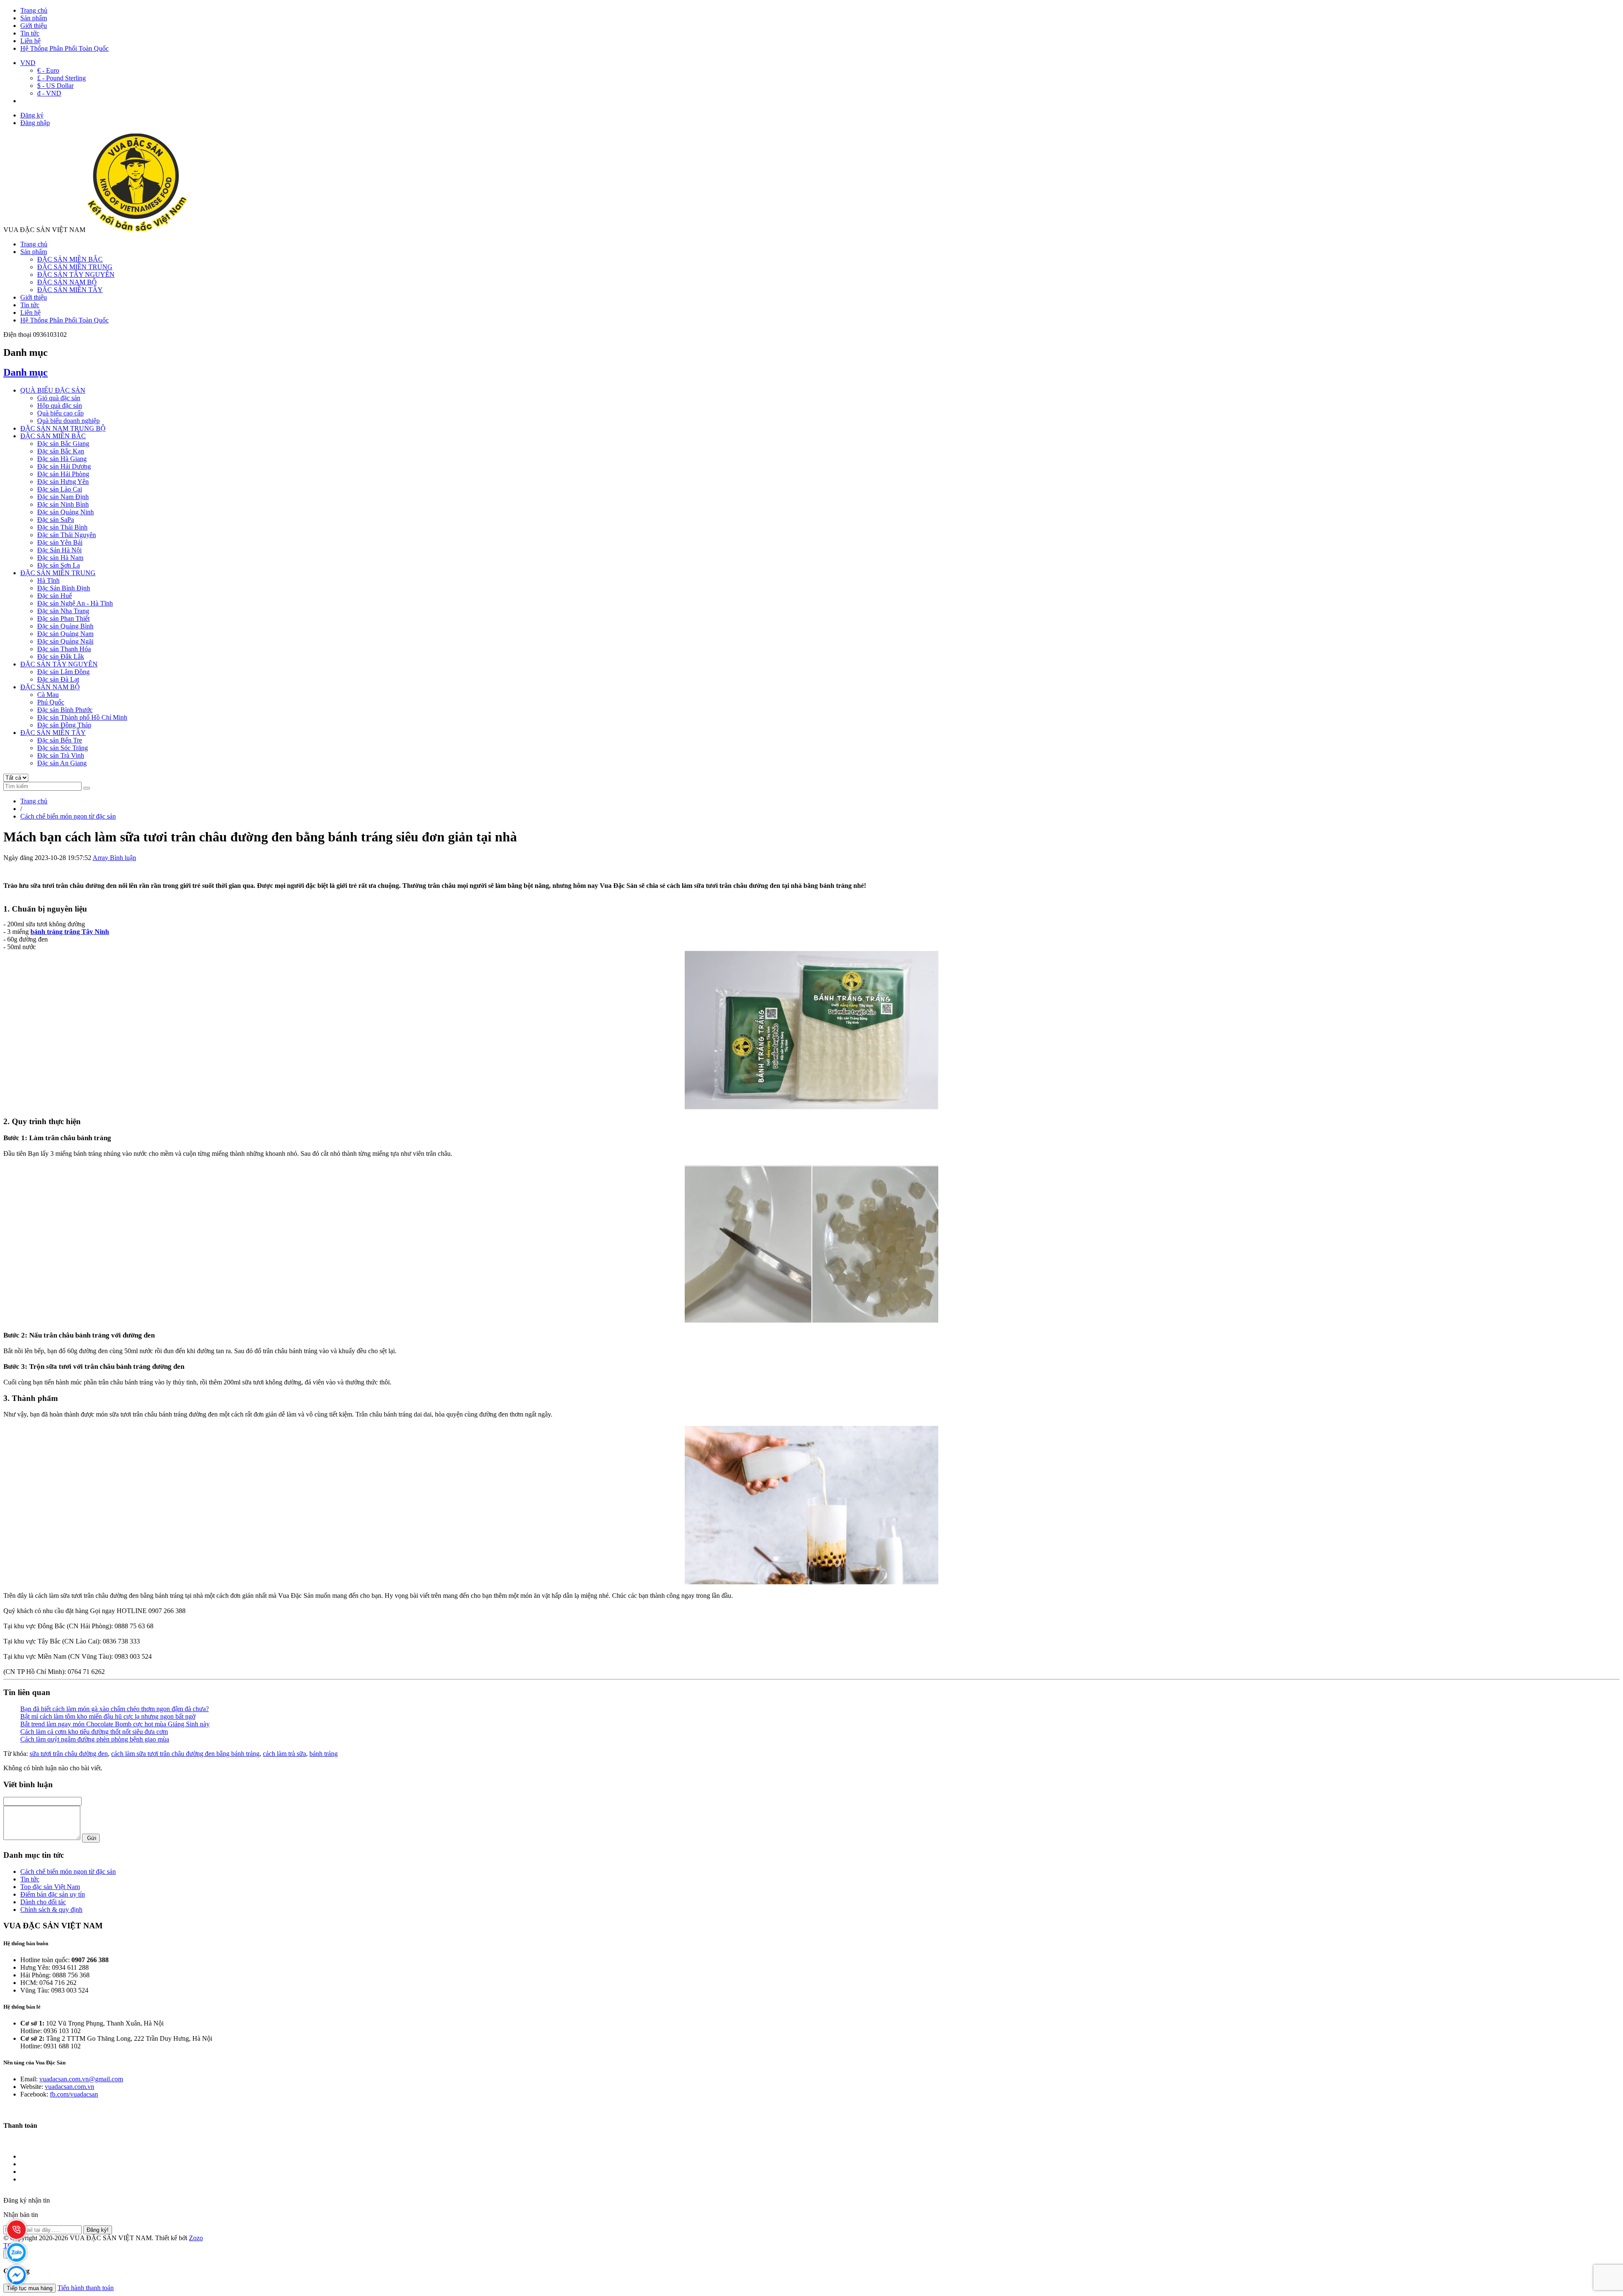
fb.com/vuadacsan (74, 2094)
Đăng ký (32, 115)
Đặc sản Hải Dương (64, 466)
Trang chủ (34, 10)
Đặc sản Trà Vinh (61, 755)
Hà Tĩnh (48, 580)
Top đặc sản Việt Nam (50, 1887)
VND (28, 63)
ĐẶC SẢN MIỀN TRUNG (75, 267)
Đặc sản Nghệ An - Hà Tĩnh (75, 603)
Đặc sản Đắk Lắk (61, 657)
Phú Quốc (51, 702)
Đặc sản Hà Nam (60, 558)
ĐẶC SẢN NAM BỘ (67, 282)
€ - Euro (48, 70)
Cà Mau (48, 695)
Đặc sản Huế (55, 596)
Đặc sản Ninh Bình (63, 504)
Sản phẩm (34, 18)
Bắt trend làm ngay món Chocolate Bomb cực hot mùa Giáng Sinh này (115, 1724)
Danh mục (26, 372)
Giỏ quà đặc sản (59, 398)
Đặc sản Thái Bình (62, 527)
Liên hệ (30, 41)
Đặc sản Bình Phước (65, 710)
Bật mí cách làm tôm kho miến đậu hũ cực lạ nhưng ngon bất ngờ (108, 1716)
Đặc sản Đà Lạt (58, 679)
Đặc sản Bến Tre (60, 740)
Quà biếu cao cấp (60, 413)
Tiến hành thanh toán (86, 2288)
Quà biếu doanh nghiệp (68, 421)
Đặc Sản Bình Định (64, 588)
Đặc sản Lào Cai (60, 489)
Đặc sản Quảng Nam (65, 634)
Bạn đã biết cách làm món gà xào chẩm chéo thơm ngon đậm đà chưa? (115, 1709)
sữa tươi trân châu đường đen (69, 1754)
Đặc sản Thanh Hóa (64, 649)
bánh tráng (324, 1754)
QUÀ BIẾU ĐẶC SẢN (53, 390)
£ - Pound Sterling (61, 78)
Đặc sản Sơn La (59, 565)
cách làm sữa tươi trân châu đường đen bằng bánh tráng (185, 1754)
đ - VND (49, 93)
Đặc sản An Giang (62, 763)
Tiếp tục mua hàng (30, 2288)
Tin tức (30, 33)
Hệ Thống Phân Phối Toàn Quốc (64, 48)
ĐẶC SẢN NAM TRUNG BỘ (63, 428)
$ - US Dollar (55, 86)
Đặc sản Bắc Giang (63, 444)
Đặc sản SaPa (56, 520)
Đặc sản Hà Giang (62, 459)
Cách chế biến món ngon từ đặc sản (68, 1871)
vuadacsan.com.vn (70, 2087)
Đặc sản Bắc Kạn (61, 451)
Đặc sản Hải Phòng (63, 474)
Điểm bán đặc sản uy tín (53, 1894)
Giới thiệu (34, 26)
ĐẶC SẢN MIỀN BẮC (70, 259)
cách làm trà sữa (284, 1754)
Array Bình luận (114, 858)
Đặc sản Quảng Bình (65, 626)
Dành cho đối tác (43, 1902)
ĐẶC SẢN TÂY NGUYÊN (76, 274)
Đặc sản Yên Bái (60, 542)
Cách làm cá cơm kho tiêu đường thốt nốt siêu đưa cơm (94, 1732)
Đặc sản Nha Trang (63, 611)
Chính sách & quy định (51, 1910)
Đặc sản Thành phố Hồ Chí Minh (82, 717)
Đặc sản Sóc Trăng (63, 748)
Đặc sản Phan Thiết (63, 618)
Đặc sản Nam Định (63, 497)
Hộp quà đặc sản (60, 405)
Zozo (196, 2238)
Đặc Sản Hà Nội (59, 550)
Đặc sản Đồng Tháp (64, 725)
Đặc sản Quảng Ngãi (65, 641)
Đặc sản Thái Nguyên (67, 535)
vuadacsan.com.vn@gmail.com (81, 2079)
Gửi (91, 1838)
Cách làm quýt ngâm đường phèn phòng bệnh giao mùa (95, 1739)
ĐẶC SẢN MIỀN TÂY (70, 290)
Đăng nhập (35, 123)
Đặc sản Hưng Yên (63, 482)
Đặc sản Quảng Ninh (66, 512)
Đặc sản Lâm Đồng (63, 672)
